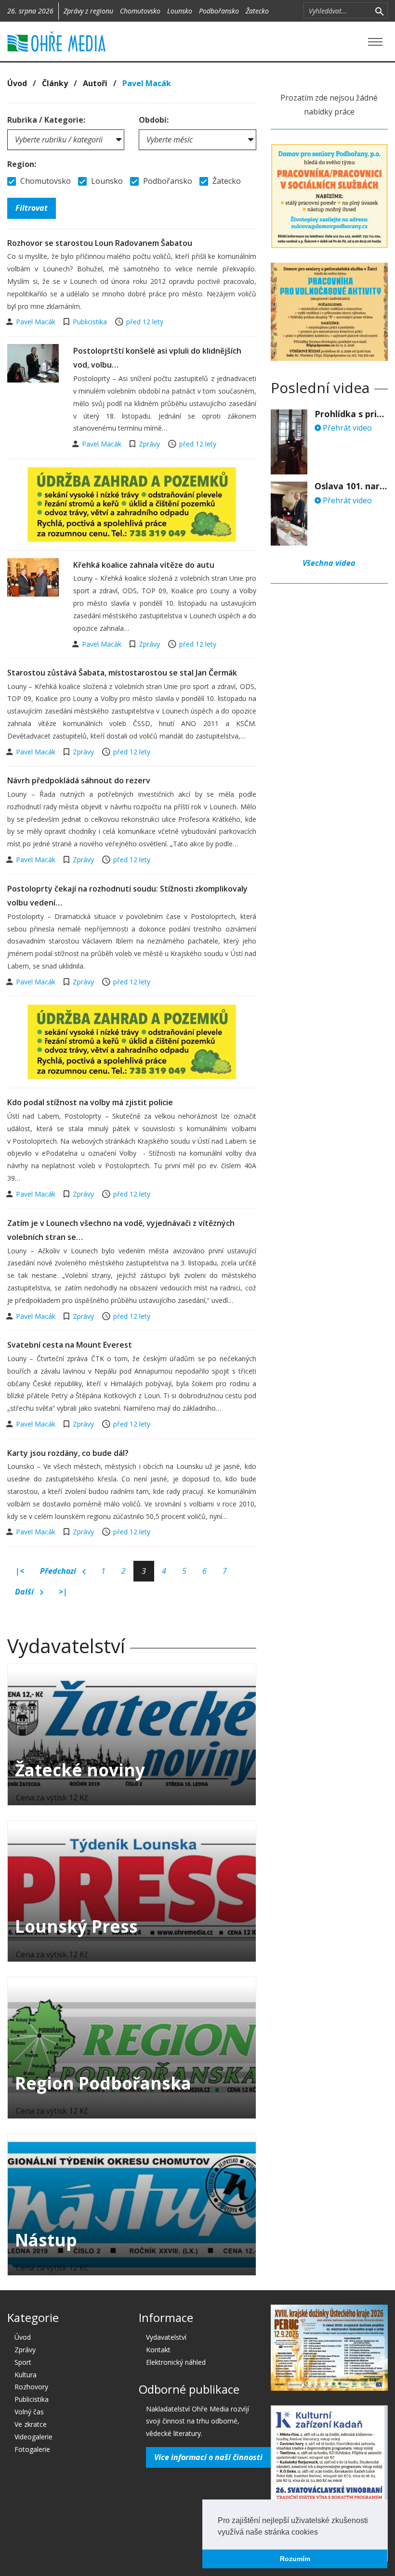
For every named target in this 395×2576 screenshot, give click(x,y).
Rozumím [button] (295, 2559)
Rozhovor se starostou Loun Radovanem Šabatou (100, 243)
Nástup (46, 2240)
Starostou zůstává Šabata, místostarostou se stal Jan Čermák (122, 673)
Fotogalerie (32, 2449)
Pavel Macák (37, 322)
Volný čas (29, 2412)
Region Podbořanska (103, 2083)
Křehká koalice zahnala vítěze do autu (144, 565)
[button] (321, 2533)
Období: (154, 120)
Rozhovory (31, 2387)
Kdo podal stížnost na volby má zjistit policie (90, 1102)
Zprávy (149, 444)
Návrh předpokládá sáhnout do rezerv (79, 780)
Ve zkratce (31, 2424)
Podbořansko (219, 11)
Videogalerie (33, 2437)
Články (55, 83)
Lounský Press (76, 1926)
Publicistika (90, 322)
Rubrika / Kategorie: (46, 120)
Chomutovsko (140, 11)
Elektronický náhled (176, 2362)
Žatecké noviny (80, 1770)
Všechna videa (329, 563)
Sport (23, 2362)
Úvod (17, 83)
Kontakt (158, 2350)
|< (20, 1571)
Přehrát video (346, 428)
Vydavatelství (166, 2337)
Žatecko (257, 11)
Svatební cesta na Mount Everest (70, 1345)
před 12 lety (145, 322)
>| (63, 1592)
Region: (22, 164)
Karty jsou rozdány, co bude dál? (68, 1453)
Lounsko (180, 11)
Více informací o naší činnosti (208, 2457)
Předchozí (59, 1571)
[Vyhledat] (379, 11)
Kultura (26, 2375)
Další (25, 1592)
